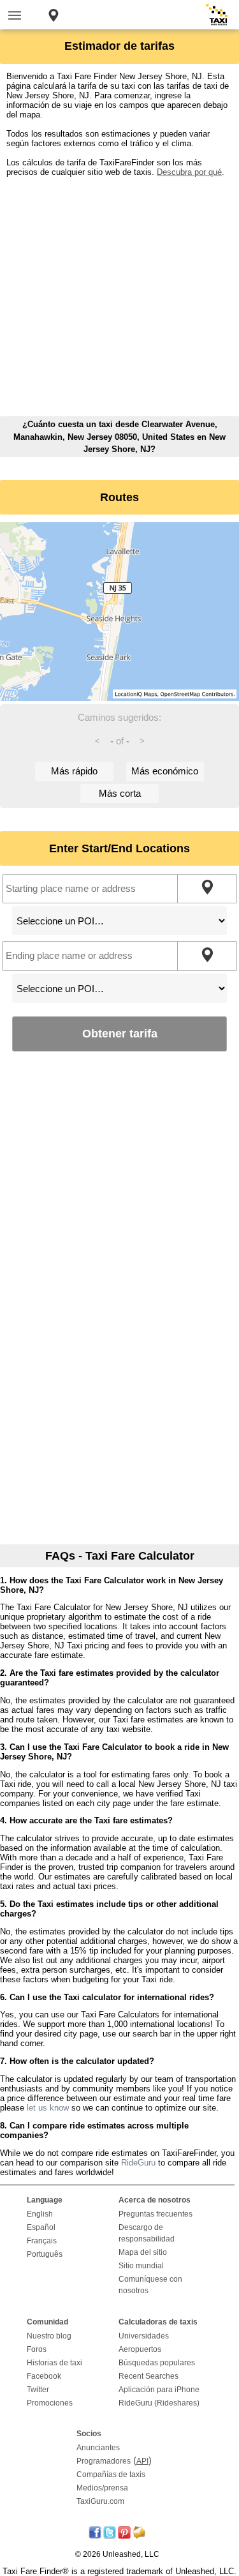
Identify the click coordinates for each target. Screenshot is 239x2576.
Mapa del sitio (143, 2252)
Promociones (50, 2403)
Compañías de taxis (111, 2474)
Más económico (165, 771)
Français (42, 2241)
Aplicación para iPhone (159, 2390)
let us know (48, 2108)
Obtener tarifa (120, 1033)
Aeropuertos (140, 2349)
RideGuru (138, 2163)
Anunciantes (98, 2448)
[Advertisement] (119, 297)
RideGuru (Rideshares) (159, 2403)
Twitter (38, 2390)
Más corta (120, 793)
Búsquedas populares (157, 2363)
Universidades (144, 2336)
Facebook (44, 2376)
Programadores (104, 2461)
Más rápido (74, 771)
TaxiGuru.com (100, 2501)
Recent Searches (148, 2376)
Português (45, 2254)
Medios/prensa (102, 2488)
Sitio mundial (141, 2266)
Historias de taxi (54, 2363)
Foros (37, 2349)
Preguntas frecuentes (156, 2214)
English (40, 2214)
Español (41, 2227)
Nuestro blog (49, 2336)
